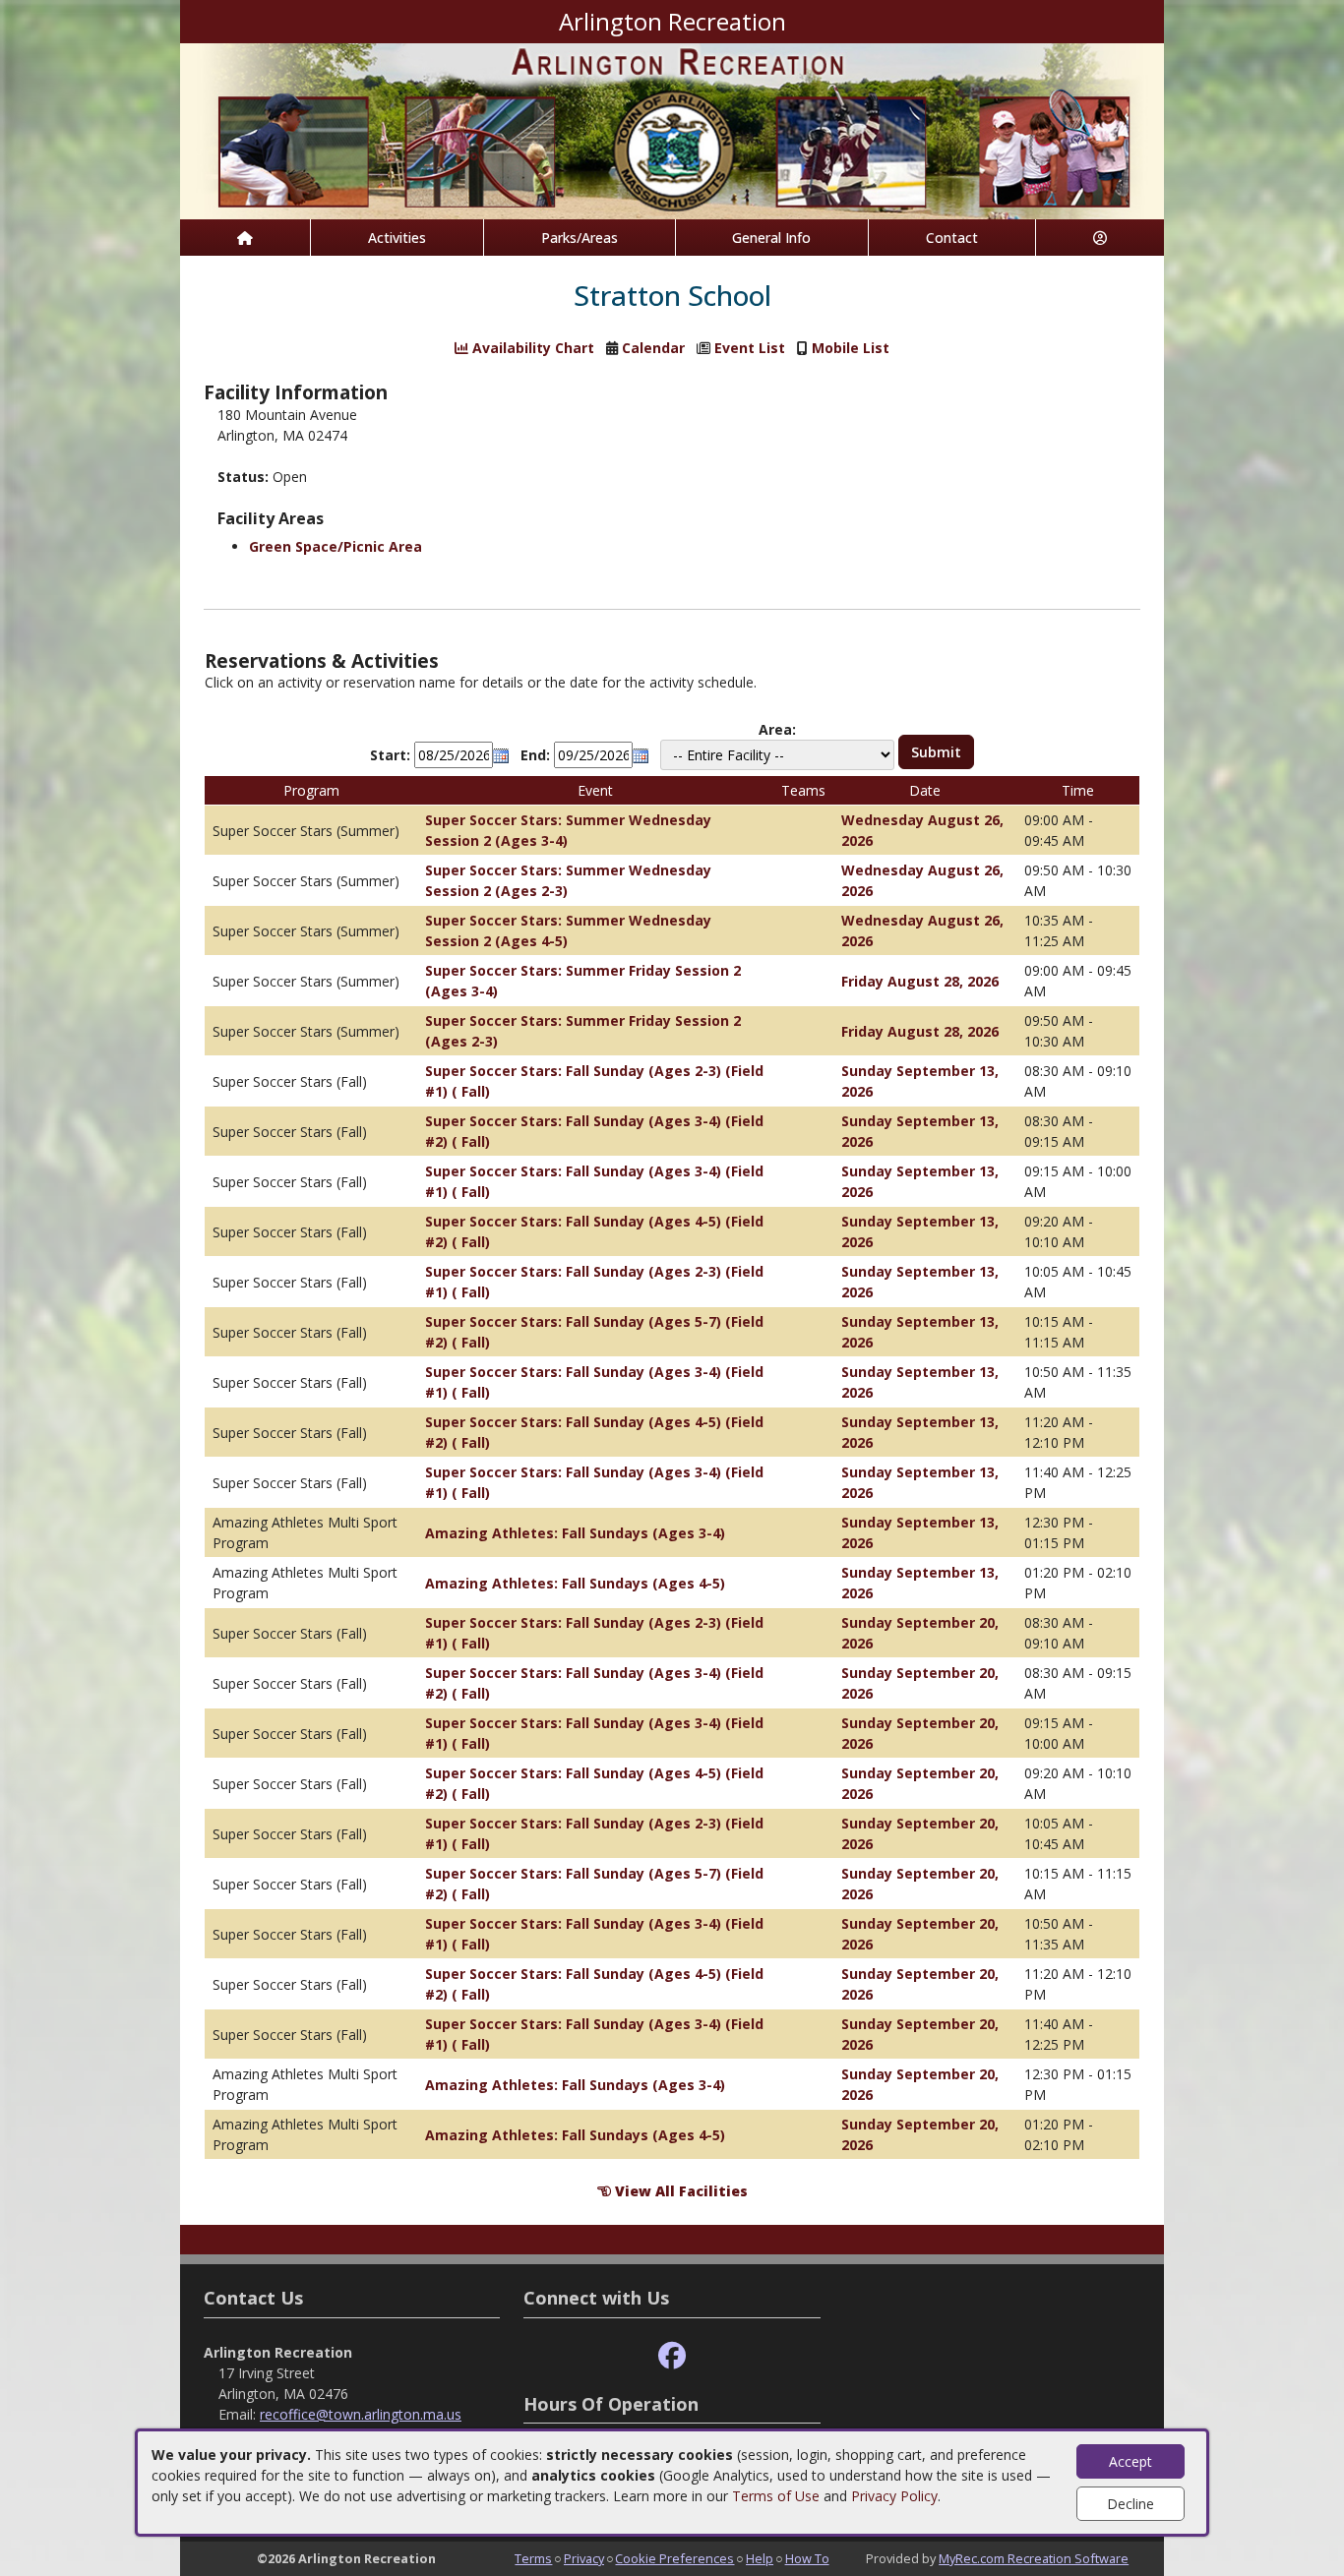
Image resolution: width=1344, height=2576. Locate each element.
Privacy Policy (894, 2496)
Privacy (584, 2558)
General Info (771, 238)
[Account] (1100, 238)
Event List (750, 348)
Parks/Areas (580, 238)
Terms (533, 2558)
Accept (1130, 2461)
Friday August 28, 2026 (920, 981)
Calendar (653, 348)
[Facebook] (672, 2356)
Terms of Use (776, 2496)
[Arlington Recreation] (672, 129)
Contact (952, 238)
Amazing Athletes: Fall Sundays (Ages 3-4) (575, 1533)
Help (760, 2558)
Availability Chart (531, 348)
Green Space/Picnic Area (336, 546)
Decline (1130, 2504)
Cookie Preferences (674, 2558)
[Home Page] (245, 238)
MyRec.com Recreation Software (1034, 2558)
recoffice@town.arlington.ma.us (361, 2414)
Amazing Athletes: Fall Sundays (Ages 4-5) (575, 1583)
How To (807, 2558)
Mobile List (851, 348)
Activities (397, 238)
